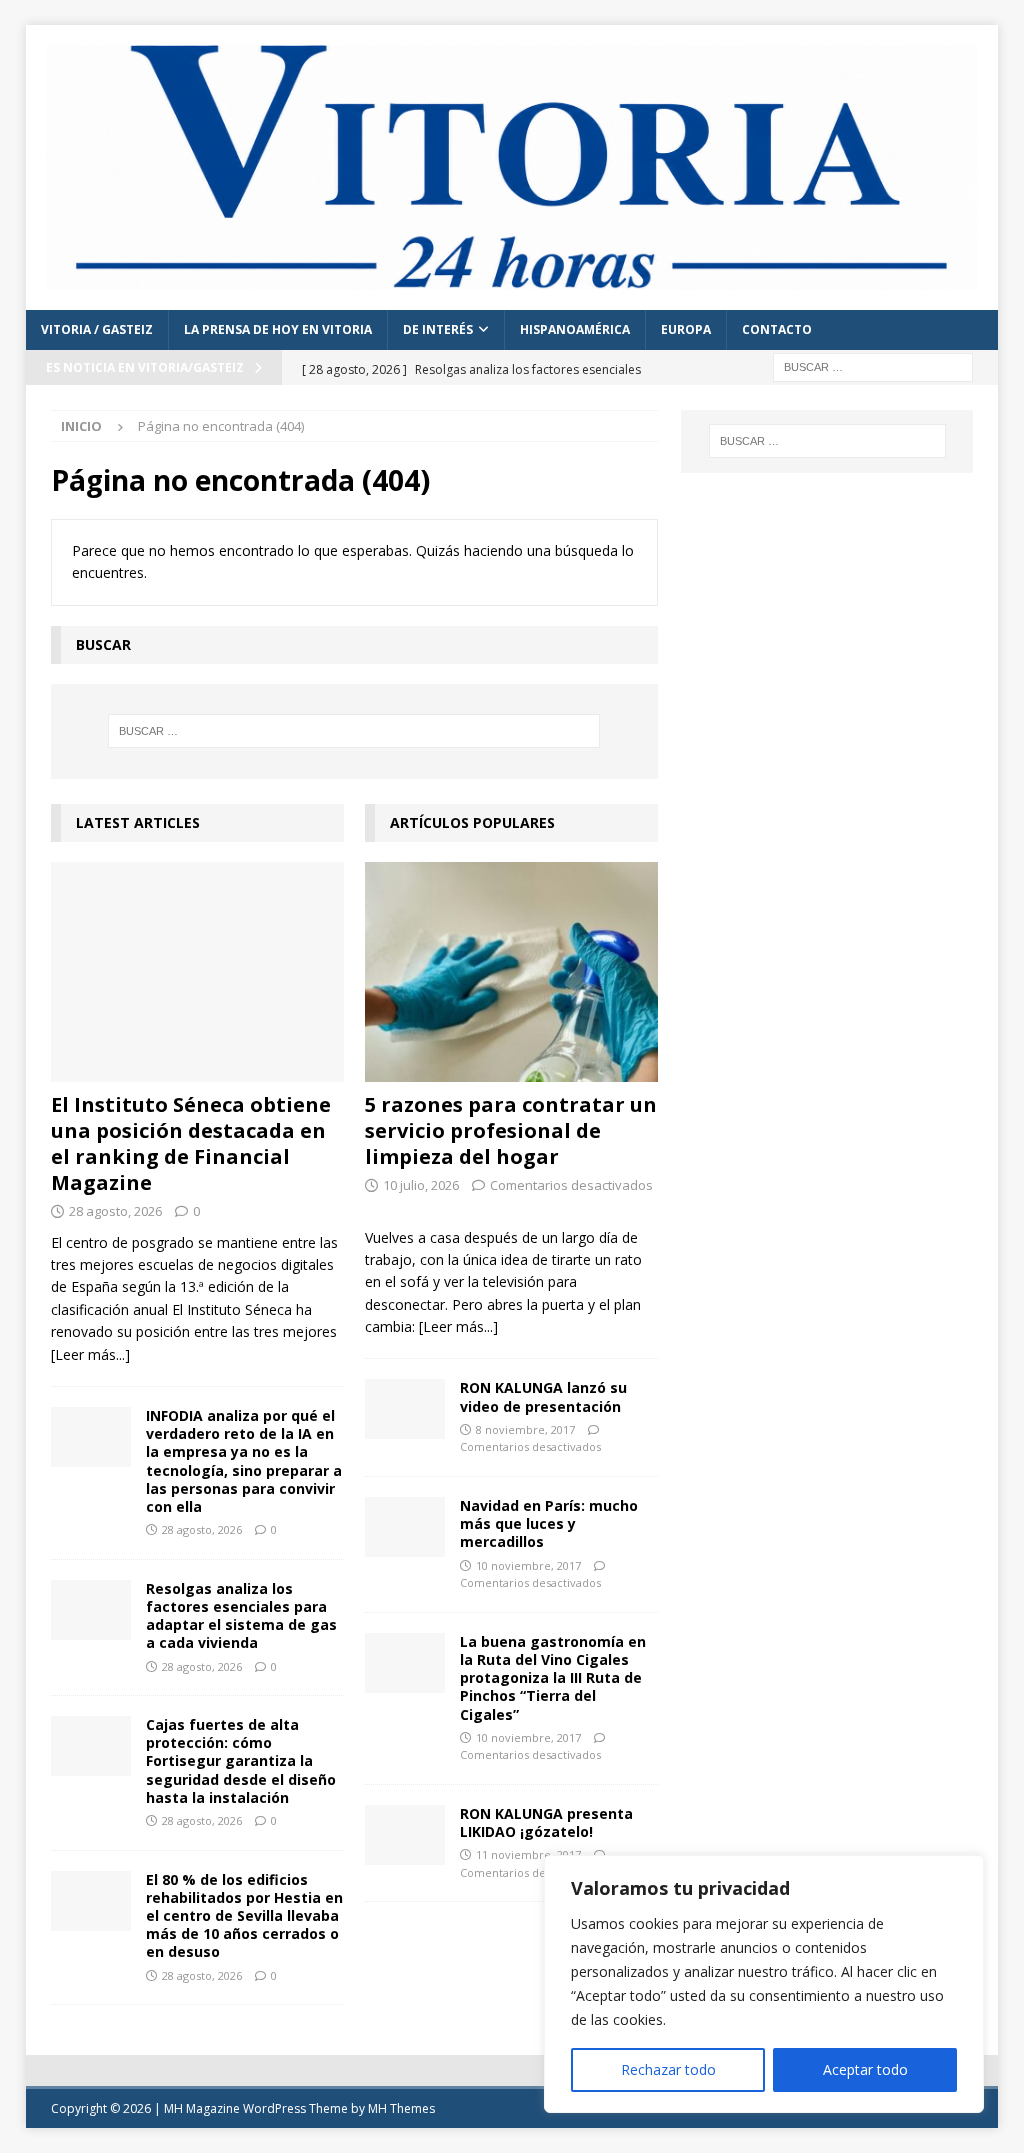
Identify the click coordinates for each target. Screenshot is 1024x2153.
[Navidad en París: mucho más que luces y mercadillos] (405, 1527)
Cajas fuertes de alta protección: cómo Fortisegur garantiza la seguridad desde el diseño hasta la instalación (241, 1761)
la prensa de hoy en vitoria (278, 329)
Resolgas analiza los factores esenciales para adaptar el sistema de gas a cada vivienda (241, 1616)
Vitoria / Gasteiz (97, 329)
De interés (438, 329)
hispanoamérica (575, 329)
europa (686, 329)
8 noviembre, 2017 (525, 1429)
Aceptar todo (865, 2069)
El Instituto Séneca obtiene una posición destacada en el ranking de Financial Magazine (191, 1143)
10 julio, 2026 (421, 1185)
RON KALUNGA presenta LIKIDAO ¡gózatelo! (546, 1822)
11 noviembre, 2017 (528, 1854)
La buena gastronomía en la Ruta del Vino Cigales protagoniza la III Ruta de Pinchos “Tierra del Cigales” (553, 1678)
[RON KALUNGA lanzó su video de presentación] (405, 1409)
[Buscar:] (873, 365)
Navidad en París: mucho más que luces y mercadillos (549, 1523)
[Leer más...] (90, 1354)
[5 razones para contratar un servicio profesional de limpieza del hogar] (511, 972)
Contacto (777, 329)
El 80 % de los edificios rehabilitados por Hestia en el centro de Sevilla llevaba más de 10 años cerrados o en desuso (244, 1916)
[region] (764, 1984)
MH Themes (401, 2108)
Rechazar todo (668, 2069)
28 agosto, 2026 (115, 1211)
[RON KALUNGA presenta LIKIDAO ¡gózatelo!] (405, 1835)
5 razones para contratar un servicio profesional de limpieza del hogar (511, 1130)
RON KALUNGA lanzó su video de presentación (543, 1396)
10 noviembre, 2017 (528, 1565)
